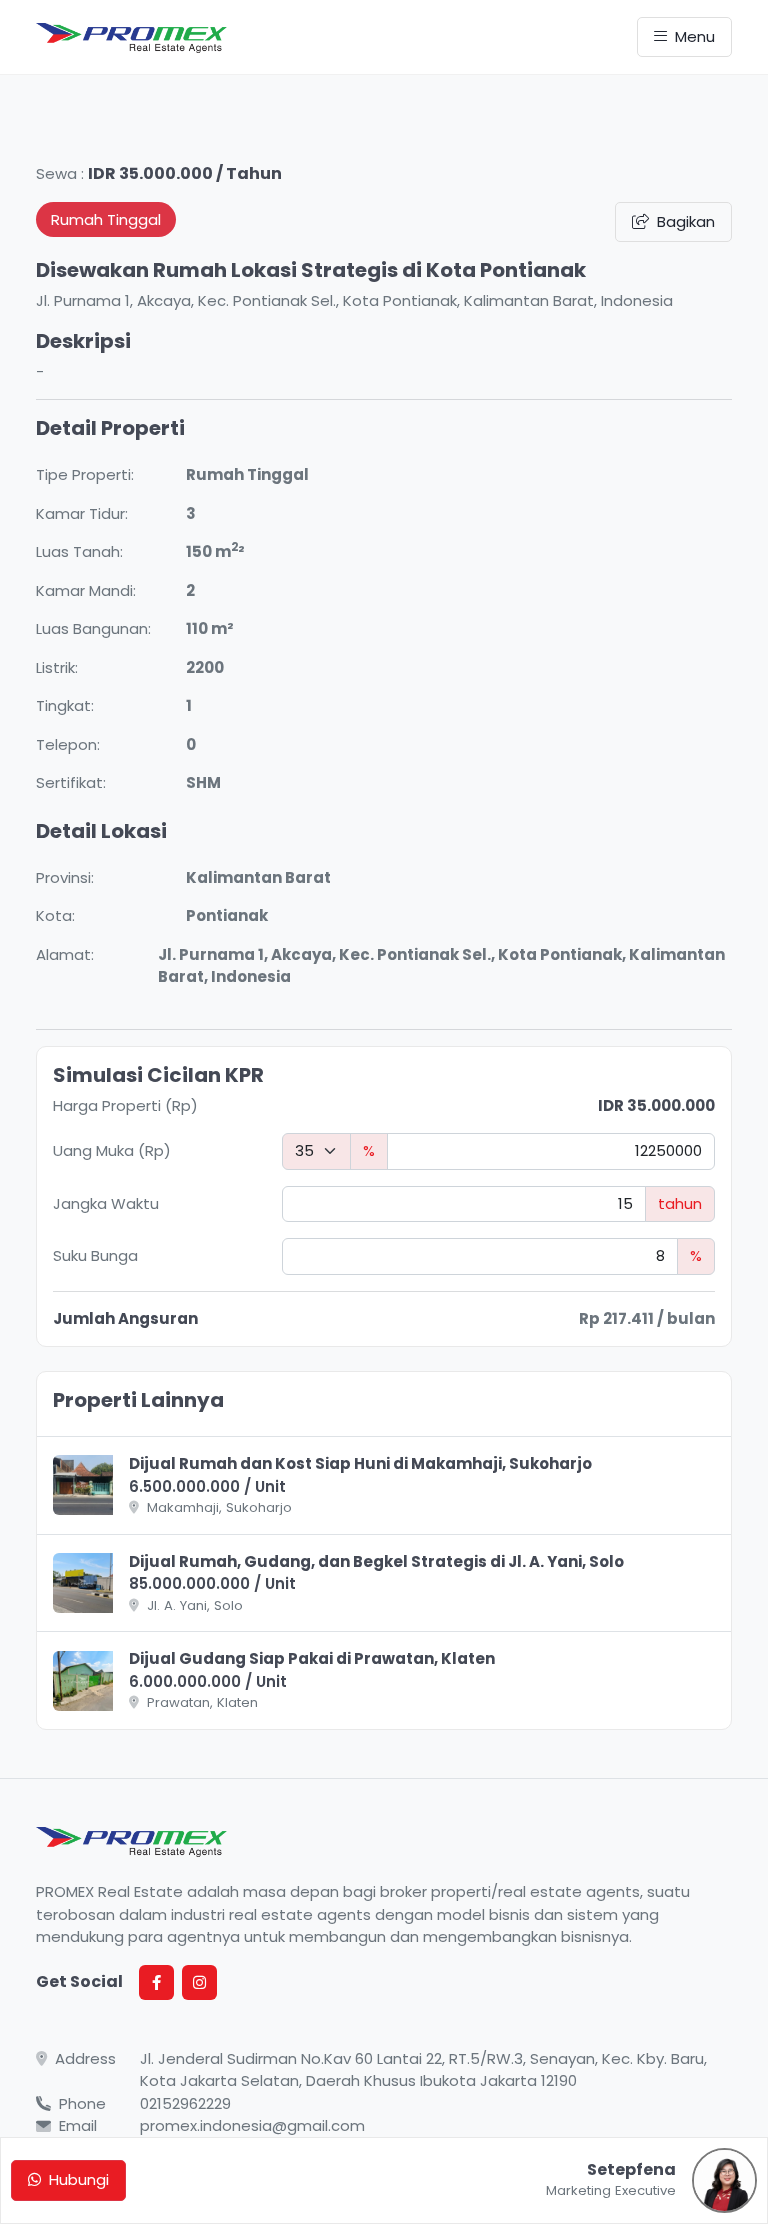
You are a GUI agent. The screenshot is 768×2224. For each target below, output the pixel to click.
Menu (695, 36)
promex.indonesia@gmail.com (252, 2125)
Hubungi (79, 2179)
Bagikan (686, 221)
